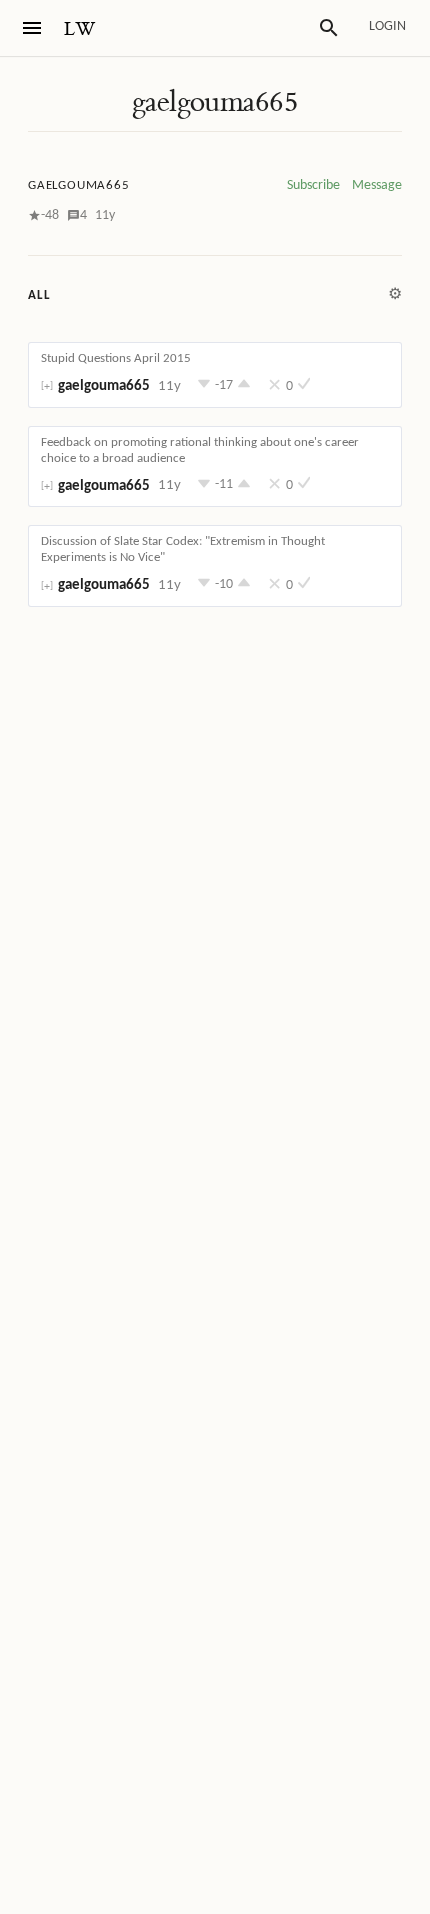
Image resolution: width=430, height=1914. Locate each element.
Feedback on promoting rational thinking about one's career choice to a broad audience (200, 450)
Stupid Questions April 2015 (116, 358)
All (39, 295)
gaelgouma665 (215, 102)
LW (80, 29)
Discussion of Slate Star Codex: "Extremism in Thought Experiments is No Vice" (183, 549)
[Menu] (32, 28)
